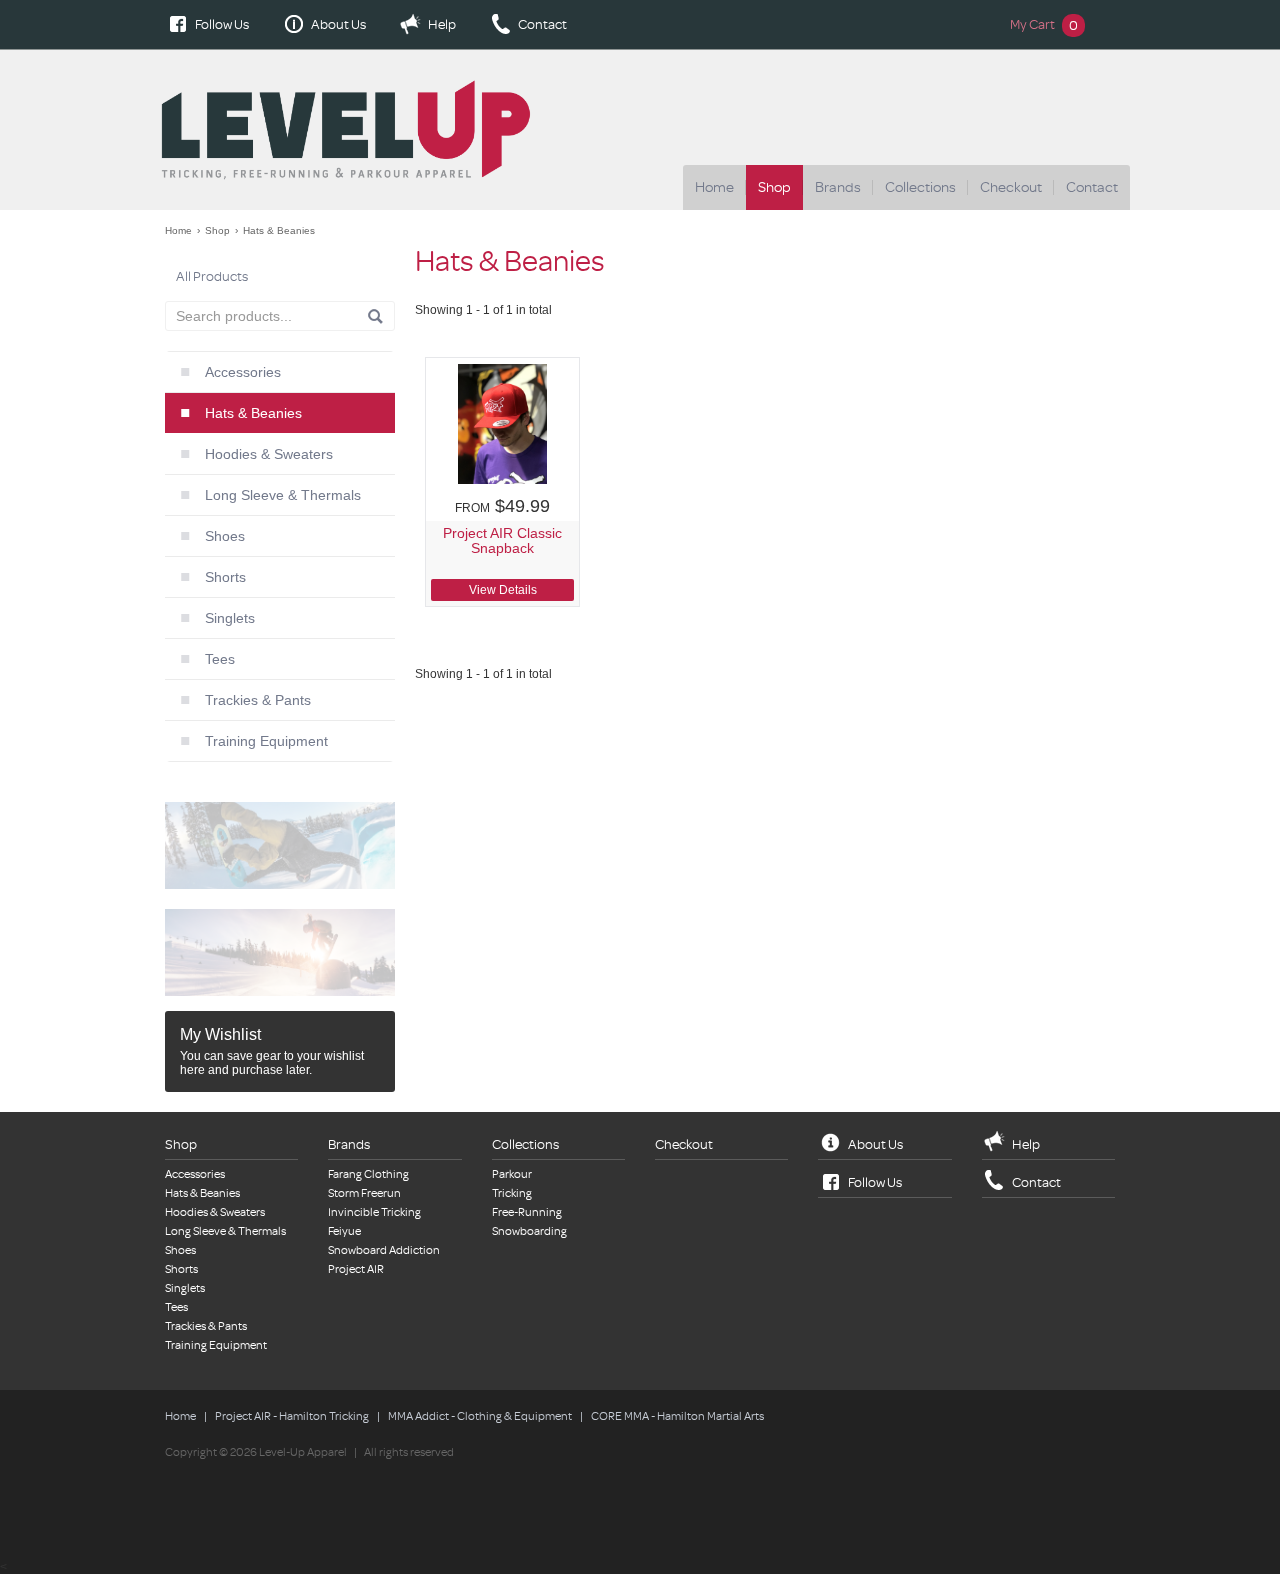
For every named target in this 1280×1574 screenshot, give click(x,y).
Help (442, 24)
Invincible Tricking (374, 1212)
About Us (338, 24)
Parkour (512, 1174)
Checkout (1011, 187)
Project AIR (356, 1269)
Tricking (512, 1193)
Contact (542, 24)
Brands (838, 187)
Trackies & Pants (258, 700)
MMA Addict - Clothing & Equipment (480, 1416)
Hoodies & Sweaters (269, 454)
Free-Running (527, 1212)
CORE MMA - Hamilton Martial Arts (677, 1416)
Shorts (225, 577)
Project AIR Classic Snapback (502, 541)
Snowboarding (529, 1231)
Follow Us (222, 24)
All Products (212, 276)
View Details (503, 590)
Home (714, 187)
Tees (220, 659)
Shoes (225, 536)
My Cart (1044, 24)
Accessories (243, 372)
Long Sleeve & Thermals (283, 495)
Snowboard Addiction (384, 1250)
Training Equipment (266, 741)
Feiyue (344, 1231)
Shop (774, 187)
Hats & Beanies (279, 230)
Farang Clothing (368, 1174)
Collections (920, 187)
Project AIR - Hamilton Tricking (292, 1416)
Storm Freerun (364, 1193)
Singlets (230, 618)
